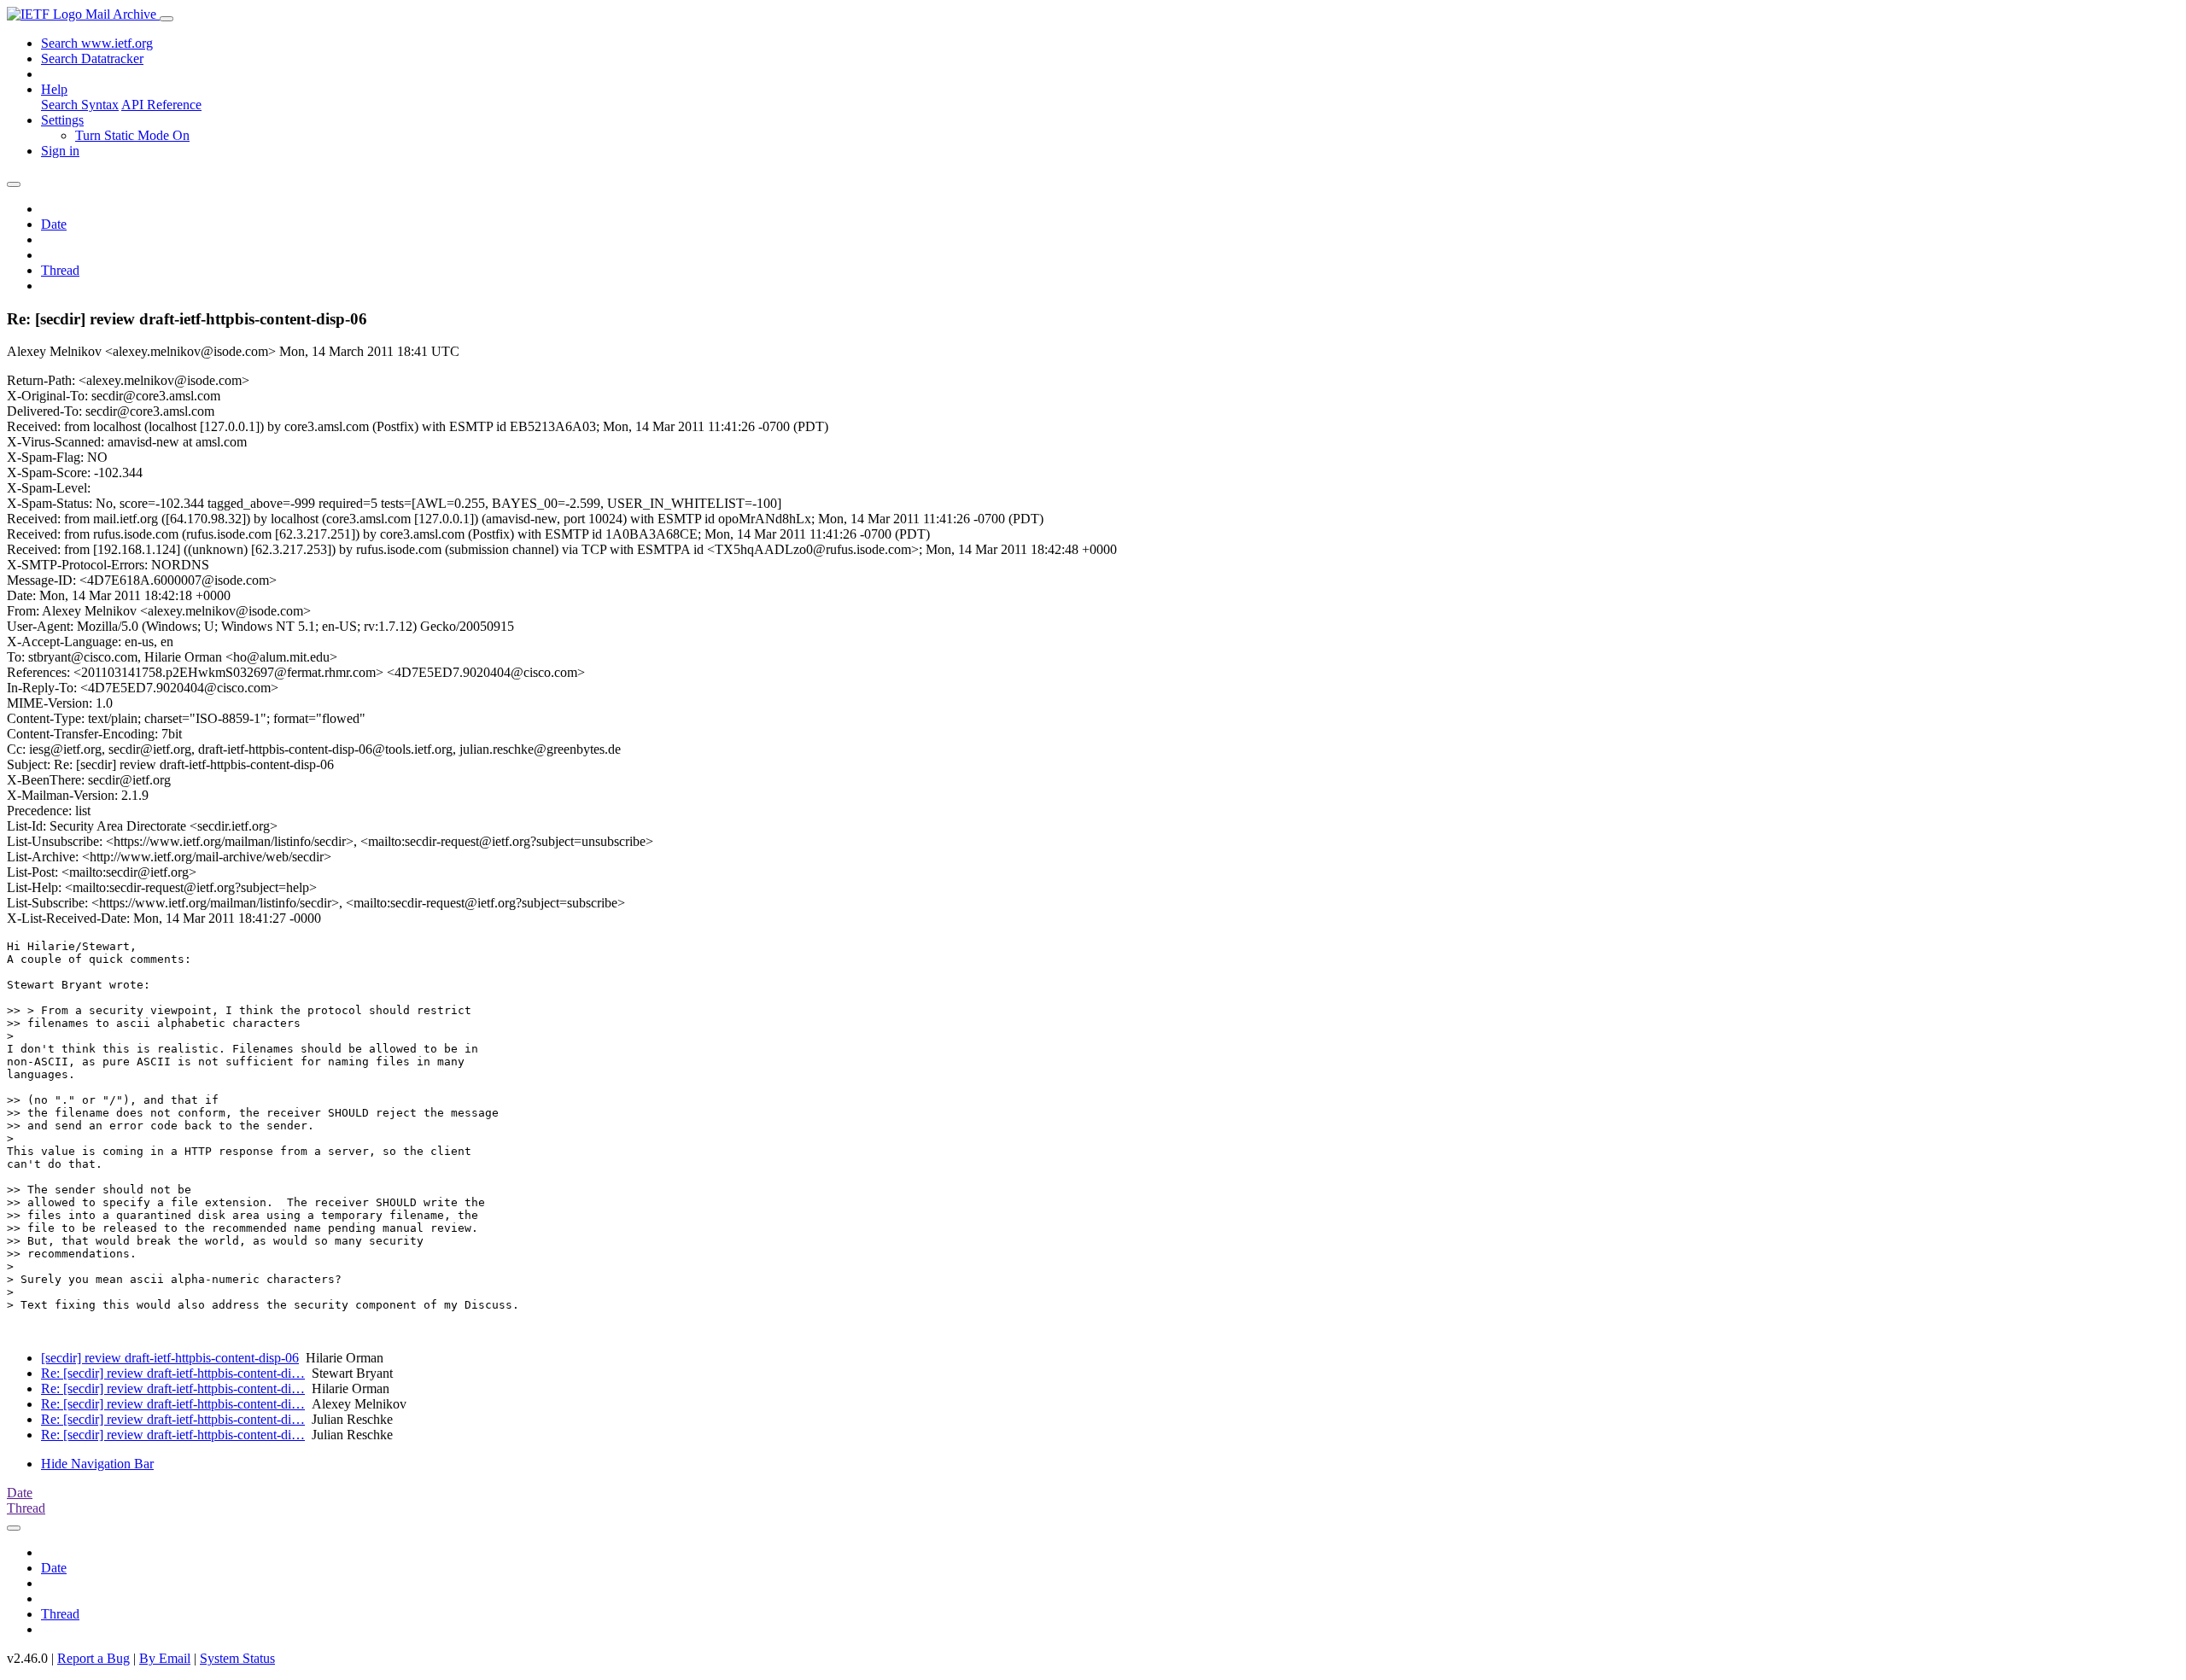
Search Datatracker (92, 58)
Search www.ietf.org (97, 43)
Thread (60, 270)
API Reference (161, 105)
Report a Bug (94, 1658)
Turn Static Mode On (132, 135)
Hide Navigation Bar (97, 1464)
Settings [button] (62, 120)
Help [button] (54, 89)
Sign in (60, 151)
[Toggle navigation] (167, 19)
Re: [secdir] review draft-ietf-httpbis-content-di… (173, 1373)
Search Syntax (80, 105)
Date (54, 224)
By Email (165, 1658)
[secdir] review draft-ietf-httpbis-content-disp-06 (170, 1358)
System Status (237, 1658)
